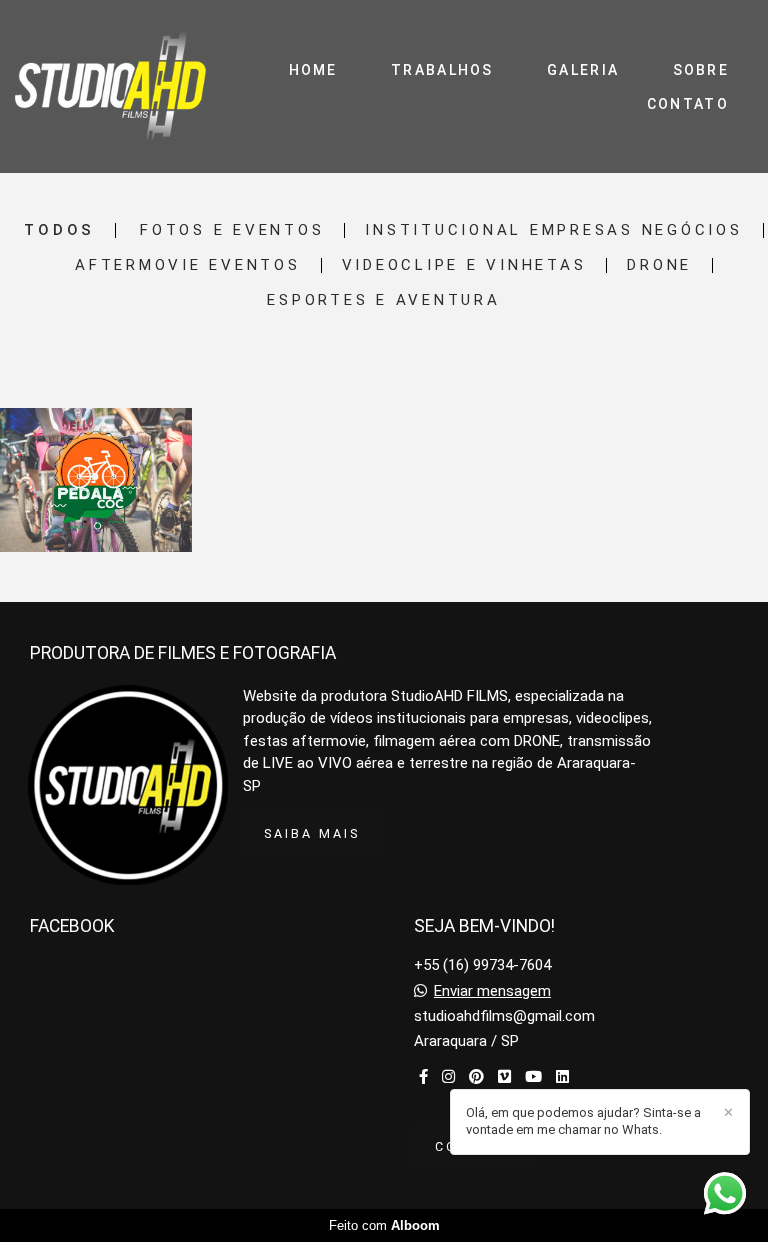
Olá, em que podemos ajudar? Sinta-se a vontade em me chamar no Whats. (583, 1121)
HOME (313, 70)
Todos (59, 230)
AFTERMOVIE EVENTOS (188, 265)
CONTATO (688, 104)
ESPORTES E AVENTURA (383, 300)
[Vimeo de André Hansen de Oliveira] (504, 1077)
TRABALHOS (442, 70)
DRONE (659, 265)
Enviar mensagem (492, 991)
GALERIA (583, 70)
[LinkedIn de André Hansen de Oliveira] (562, 1077)
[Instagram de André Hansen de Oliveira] (448, 1077)
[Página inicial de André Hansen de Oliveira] (110, 86)
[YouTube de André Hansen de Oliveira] (533, 1077)
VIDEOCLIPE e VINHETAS (464, 265)
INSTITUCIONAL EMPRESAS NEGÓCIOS (553, 230)
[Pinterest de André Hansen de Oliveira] (476, 1077)
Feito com (384, 1225)
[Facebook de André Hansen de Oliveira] (423, 1077)
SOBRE (701, 70)
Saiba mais (312, 833)
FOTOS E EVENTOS (232, 230)
